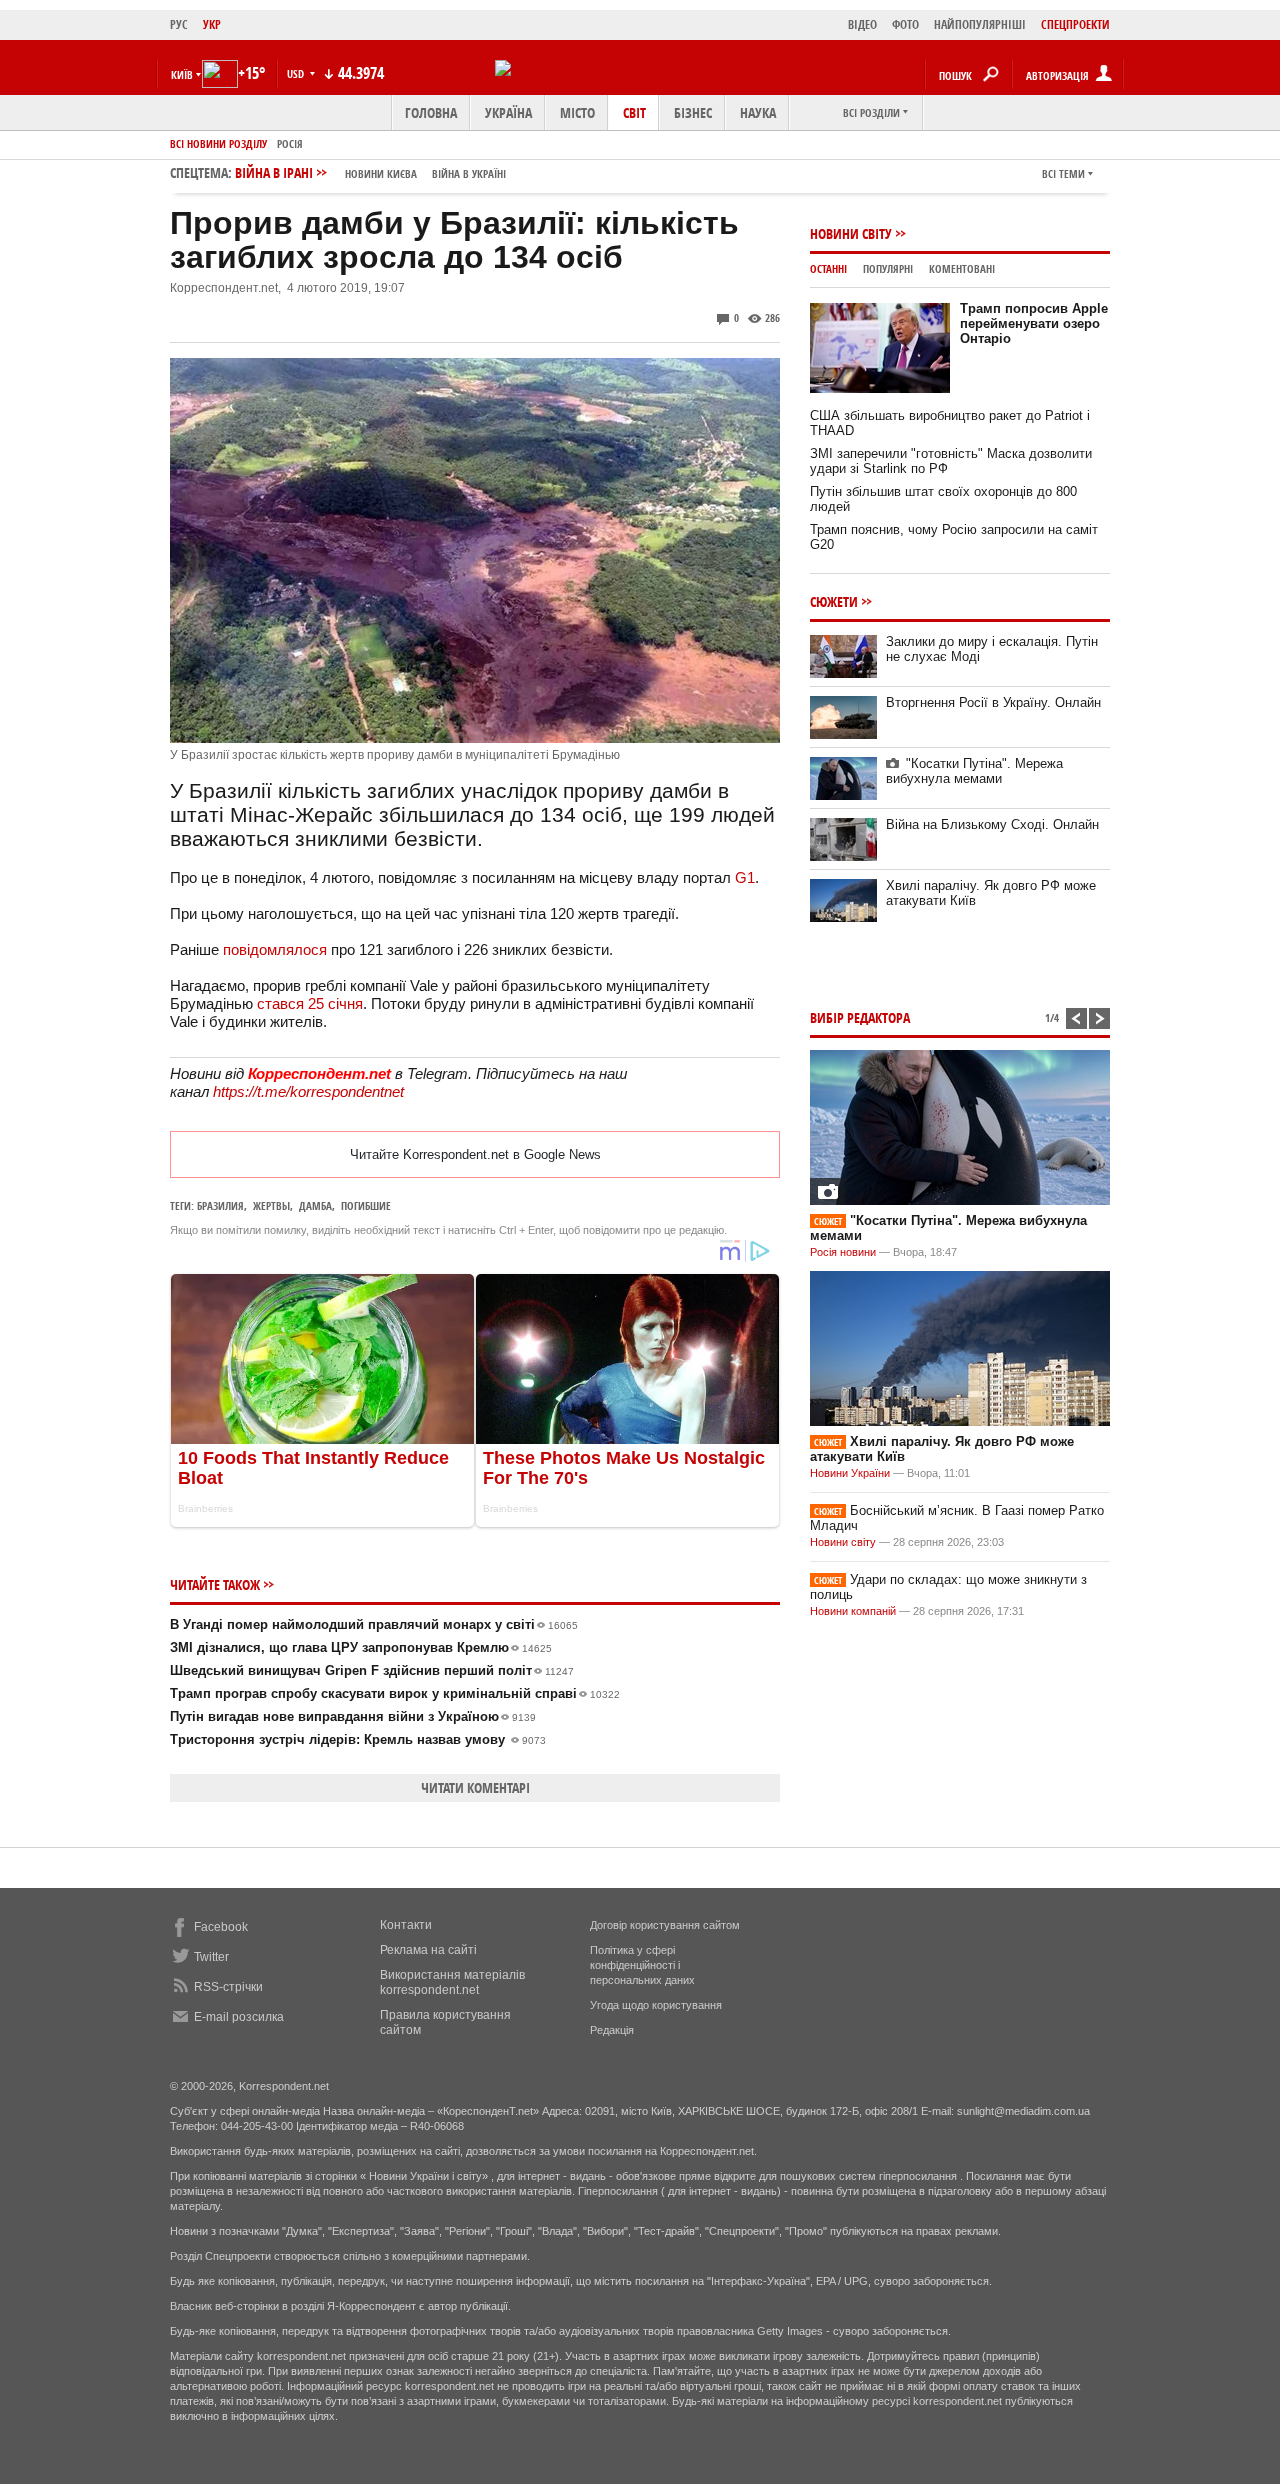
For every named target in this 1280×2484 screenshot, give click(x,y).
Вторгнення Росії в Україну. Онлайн (993, 702)
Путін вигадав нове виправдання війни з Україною (353, 1716)
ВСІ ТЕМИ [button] (1063, 173)
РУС (179, 24)
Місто (577, 112)
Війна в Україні (469, 173)
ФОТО (905, 24)
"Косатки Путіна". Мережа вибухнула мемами (974, 771)
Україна (508, 112)
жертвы (271, 1205)
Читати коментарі (475, 1787)
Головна (431, 112)
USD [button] (297, 73)
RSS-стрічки (228, 1987)
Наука (758, 112)
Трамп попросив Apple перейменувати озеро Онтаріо (1034, 323)
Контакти (406, 1925)
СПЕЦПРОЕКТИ (1075, 24)
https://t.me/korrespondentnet (308, 1091)
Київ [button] (182, 74)
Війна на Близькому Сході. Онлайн (992, 824)
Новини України (850, 1473)
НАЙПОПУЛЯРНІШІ (980, 24)
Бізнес (693, 112)
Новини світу (851, 233)
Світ (634, 112)
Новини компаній (853, 1611)
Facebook (221, 1927)
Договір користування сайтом (665, 1925)
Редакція (612, 2030)
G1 (745, 877)
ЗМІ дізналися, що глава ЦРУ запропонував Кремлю (361, 1647)
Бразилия (220, 1205)
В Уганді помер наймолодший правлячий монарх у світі (374, 1624)
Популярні (888, 268)
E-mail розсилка (239, 2017)
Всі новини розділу (218, 143)
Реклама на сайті (428, 1950)
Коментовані (962, 268)
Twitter (211, 1957)
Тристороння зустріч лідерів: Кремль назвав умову (358, 1739)
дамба (315, 1205)
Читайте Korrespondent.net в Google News (475, 1154)
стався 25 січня (310, 1003)
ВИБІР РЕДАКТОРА (860, 1017)
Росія (290, 143)
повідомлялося (275, 949)
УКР (212, 24)
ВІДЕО (862, 24)
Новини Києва (381, 173)
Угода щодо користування (656, 2005)
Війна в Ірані (370, 172)
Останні (828, 268)
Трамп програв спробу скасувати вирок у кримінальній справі (395, 1693)
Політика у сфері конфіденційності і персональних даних (642, 1965)
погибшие (366, 1205)
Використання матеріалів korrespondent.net (452, 1982)
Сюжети (834, 601)
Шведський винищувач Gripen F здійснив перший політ (372, 1670)
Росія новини (843, 1252)
